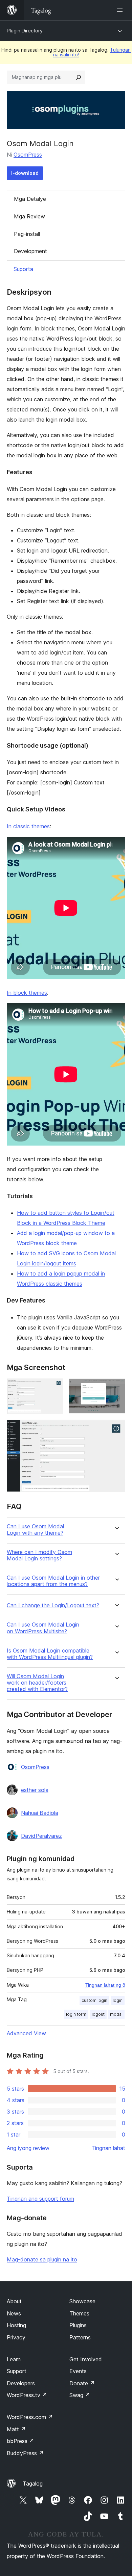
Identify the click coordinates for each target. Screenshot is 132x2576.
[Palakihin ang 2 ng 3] (116, 1388)
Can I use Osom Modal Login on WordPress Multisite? (43, 1628)
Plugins (78, 2325)
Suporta (23, 269)
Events (78, 2371)
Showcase (82, 2301)
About (14, 2301)
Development (30, 251)
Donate (82, 2383)
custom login (94, 2000)
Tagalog (33, 2484)
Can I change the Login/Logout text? (53, 1605)
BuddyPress (25, 2453)
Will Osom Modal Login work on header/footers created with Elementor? (37, 1683)
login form (76, 2014)
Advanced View (26, 2033)
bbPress (20, 2441)
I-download (25, 173)
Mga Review (29, 216)
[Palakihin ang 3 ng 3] (116, 1429)
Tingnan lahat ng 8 (105, 1985)
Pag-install (27, 234)
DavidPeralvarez (41, 1836)
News (14, 2313)
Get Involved (86, 2359)
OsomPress (28, 155)
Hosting (16, 2325)
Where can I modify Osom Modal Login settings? (39, 1555)
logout (98, 2014)
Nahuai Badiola (40, 1813)
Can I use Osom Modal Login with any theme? (35, 1530)
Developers (21, 2383)
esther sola (35, 1790)
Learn (14, 2359)
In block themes (27, 993)
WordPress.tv (27, 2395)
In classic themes (28, 826)
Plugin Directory (25, 31)
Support (17, 2371)
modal (116, 2014)
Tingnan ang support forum (40, 2199)
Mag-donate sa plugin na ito (42, 2259)
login (118, 2000)
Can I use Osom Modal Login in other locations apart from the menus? (53, 1581)
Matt (16, 2429)
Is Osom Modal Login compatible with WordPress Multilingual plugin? (50, 1654)
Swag (80, 2395)
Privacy (16, 2337)
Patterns (80, 2337)
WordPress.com (30, 2417)
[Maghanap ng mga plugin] (79, 77)
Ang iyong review (28, 2148)
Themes (79, 2313)
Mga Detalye (30, 199)
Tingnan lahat (108, 2148)
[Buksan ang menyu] (121, 10)
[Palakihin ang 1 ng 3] (54, 1388)
